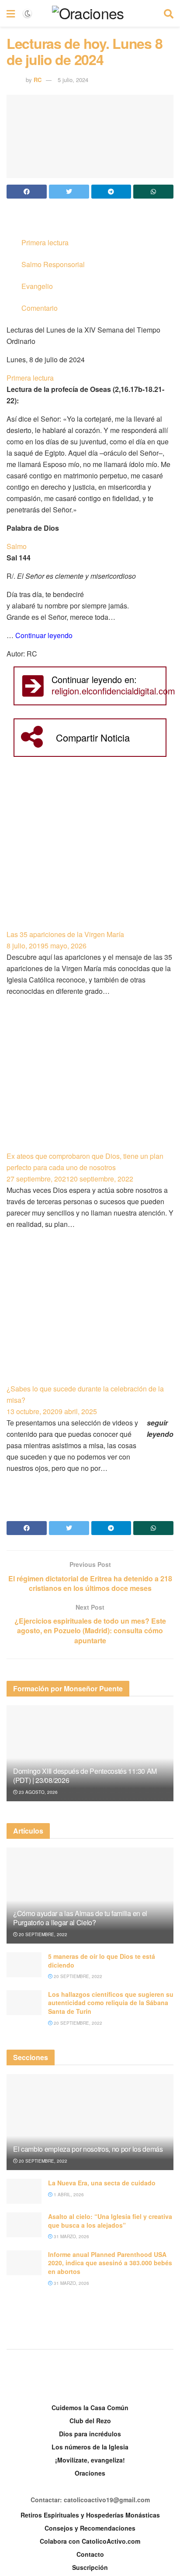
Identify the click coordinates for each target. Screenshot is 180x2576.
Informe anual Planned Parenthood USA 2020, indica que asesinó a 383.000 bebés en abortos (110, 2263)
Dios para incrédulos (90, 2434)
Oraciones (90, 2473)
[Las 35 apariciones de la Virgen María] (90, 862)
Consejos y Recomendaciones (90, 2528)
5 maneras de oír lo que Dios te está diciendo (102, 1961)
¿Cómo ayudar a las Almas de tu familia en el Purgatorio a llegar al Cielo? (80, 1918)
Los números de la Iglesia (90, 2447)
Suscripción (90, 2567)
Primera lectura (45, 242)
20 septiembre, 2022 (42, 1934)
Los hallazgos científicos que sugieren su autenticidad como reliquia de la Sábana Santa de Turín (111, 2003)
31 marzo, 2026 (71, 2236)
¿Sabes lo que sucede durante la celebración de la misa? (85, 1394)
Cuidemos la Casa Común (90, 2408)
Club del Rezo (90, 2421)
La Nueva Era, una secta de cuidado (102, 2183)
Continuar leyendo (44, 635)
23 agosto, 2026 (38, 1792)
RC (38, 80)
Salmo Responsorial (53, 264)
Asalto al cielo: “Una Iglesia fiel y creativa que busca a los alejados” (110, 2221)
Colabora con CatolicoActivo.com (90, 2541)
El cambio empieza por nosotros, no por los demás (88, 2149)
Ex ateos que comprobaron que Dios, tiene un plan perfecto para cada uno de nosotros (85, 1162)
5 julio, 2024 (73, 80)
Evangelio (37, 286)
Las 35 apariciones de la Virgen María (65, 934)
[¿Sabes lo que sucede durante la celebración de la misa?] (90, 1317)
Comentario (40, 308)
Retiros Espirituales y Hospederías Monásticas (90, 2515)
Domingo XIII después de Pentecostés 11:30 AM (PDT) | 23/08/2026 (85, 1776)
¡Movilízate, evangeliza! (90, 2460)
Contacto (90, 2554)
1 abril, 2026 (68, 2195)
